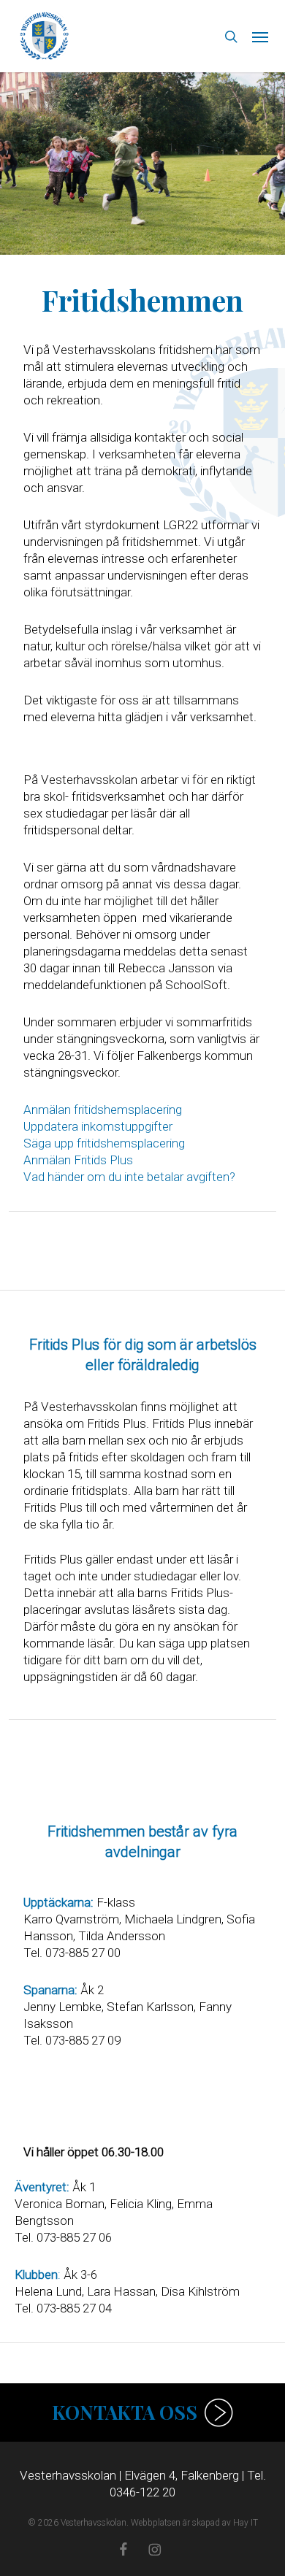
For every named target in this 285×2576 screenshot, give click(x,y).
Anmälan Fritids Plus (78, 1160)
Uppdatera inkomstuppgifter (98, 1126)
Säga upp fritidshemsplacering (104, 1143)
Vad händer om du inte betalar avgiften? (129, 1177)
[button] (260, 36)
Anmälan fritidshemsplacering (103, 1110)
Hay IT (246, 2523)
